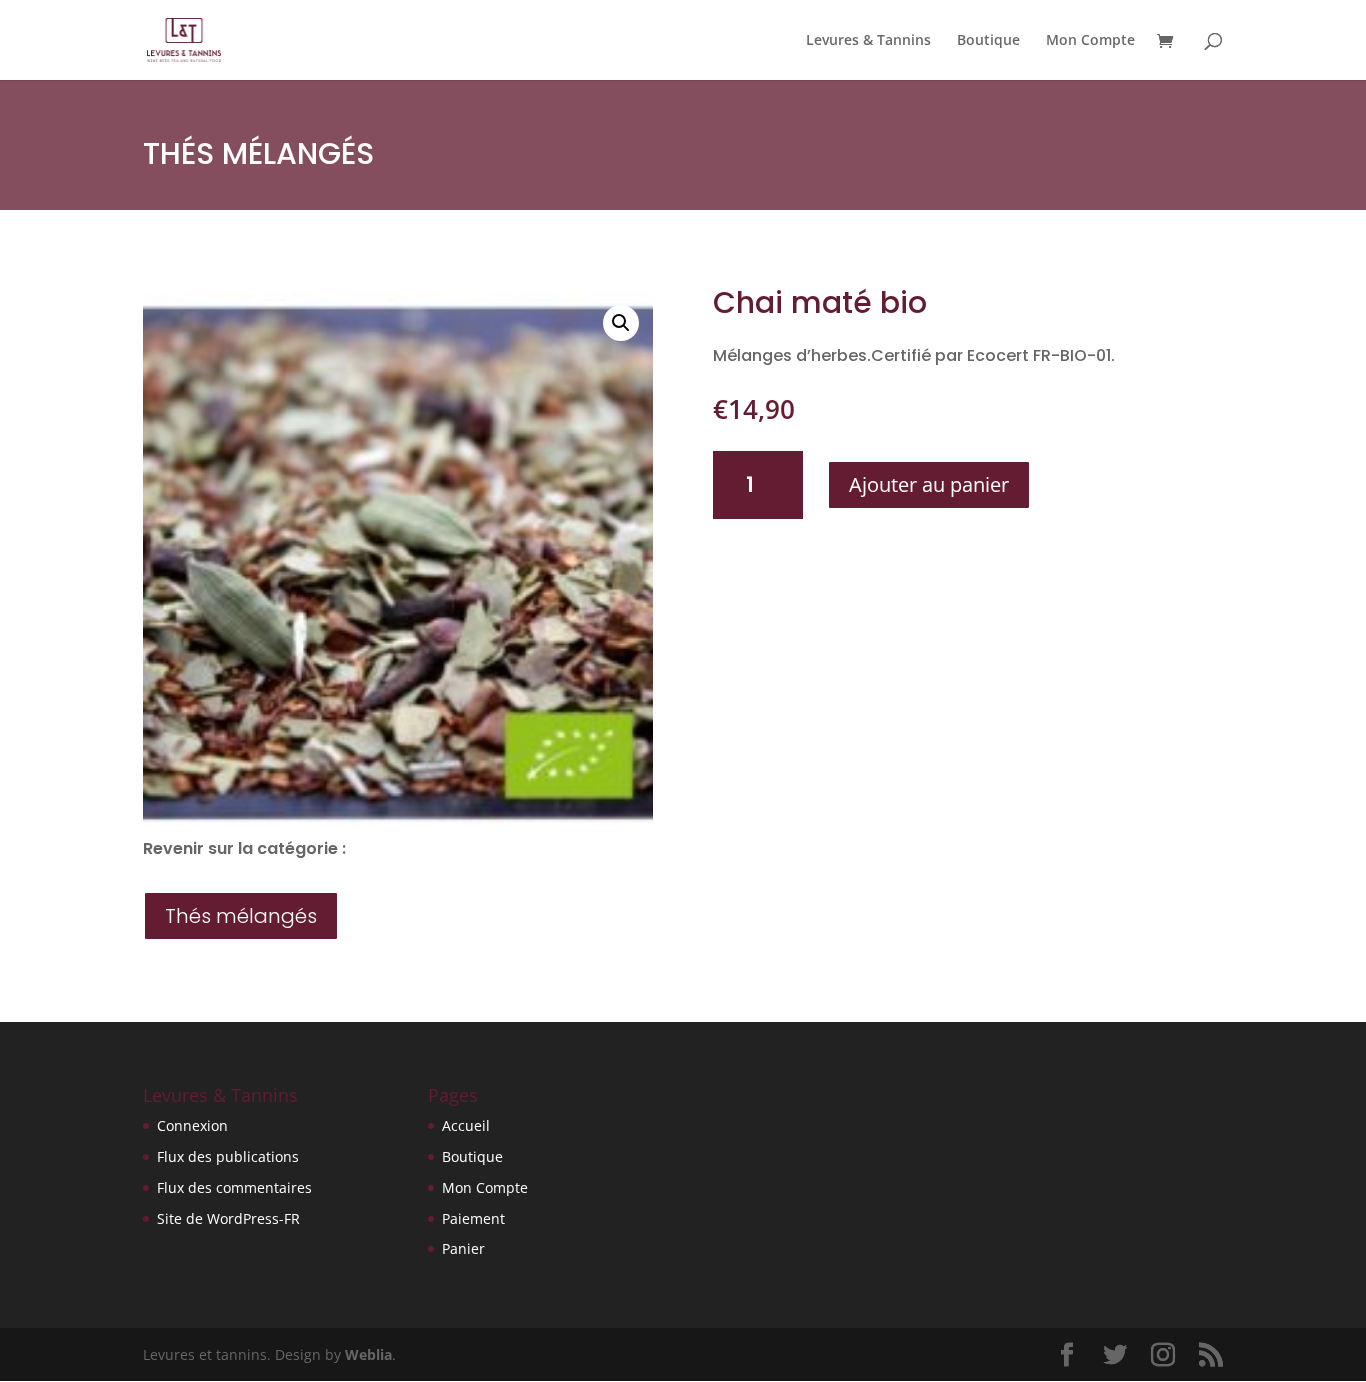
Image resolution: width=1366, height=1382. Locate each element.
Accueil (466, 1125)
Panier (463, 1248)
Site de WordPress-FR (228, 1218)
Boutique (988, 41)
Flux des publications (228, 1156)
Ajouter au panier (929, 484)
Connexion (192, 1125)
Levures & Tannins (868, 41)
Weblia (368, 1354)
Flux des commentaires (234, 1187)
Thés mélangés (258, 153)
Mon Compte (1090, 41)
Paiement (473, 1218)
